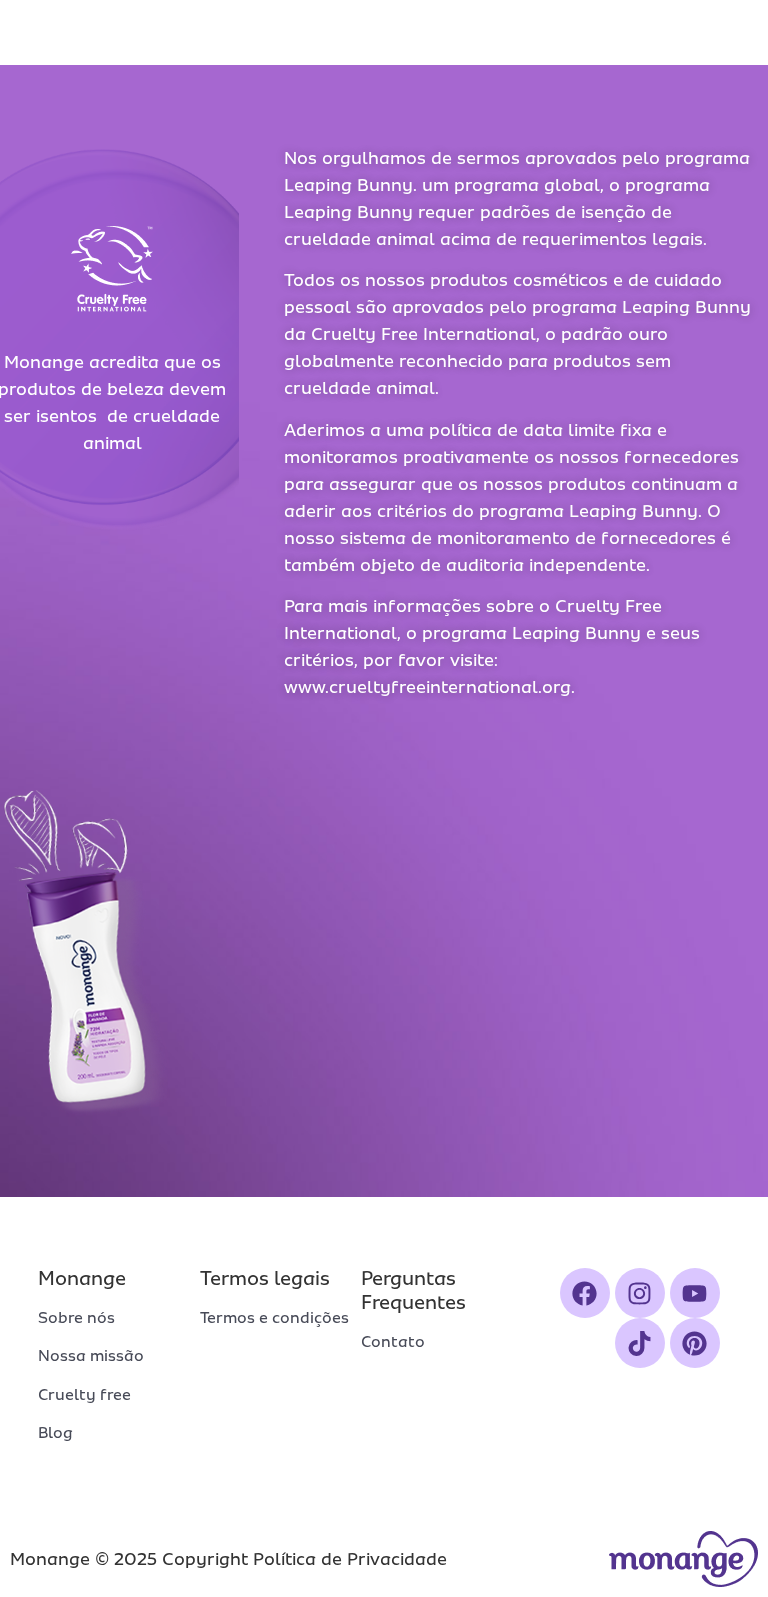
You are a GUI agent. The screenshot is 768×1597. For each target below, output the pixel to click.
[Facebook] (585, 1293)
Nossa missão (91, 1356)
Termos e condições (274, 1318)
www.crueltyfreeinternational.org (427, 687)
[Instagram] (640, 1293)
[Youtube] (695, 1293)
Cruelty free (84, 1395)
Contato (393, 1342)
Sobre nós (76, 1318)
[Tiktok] (640, 1343)
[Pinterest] (695, 1343)
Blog (55, 1433)
